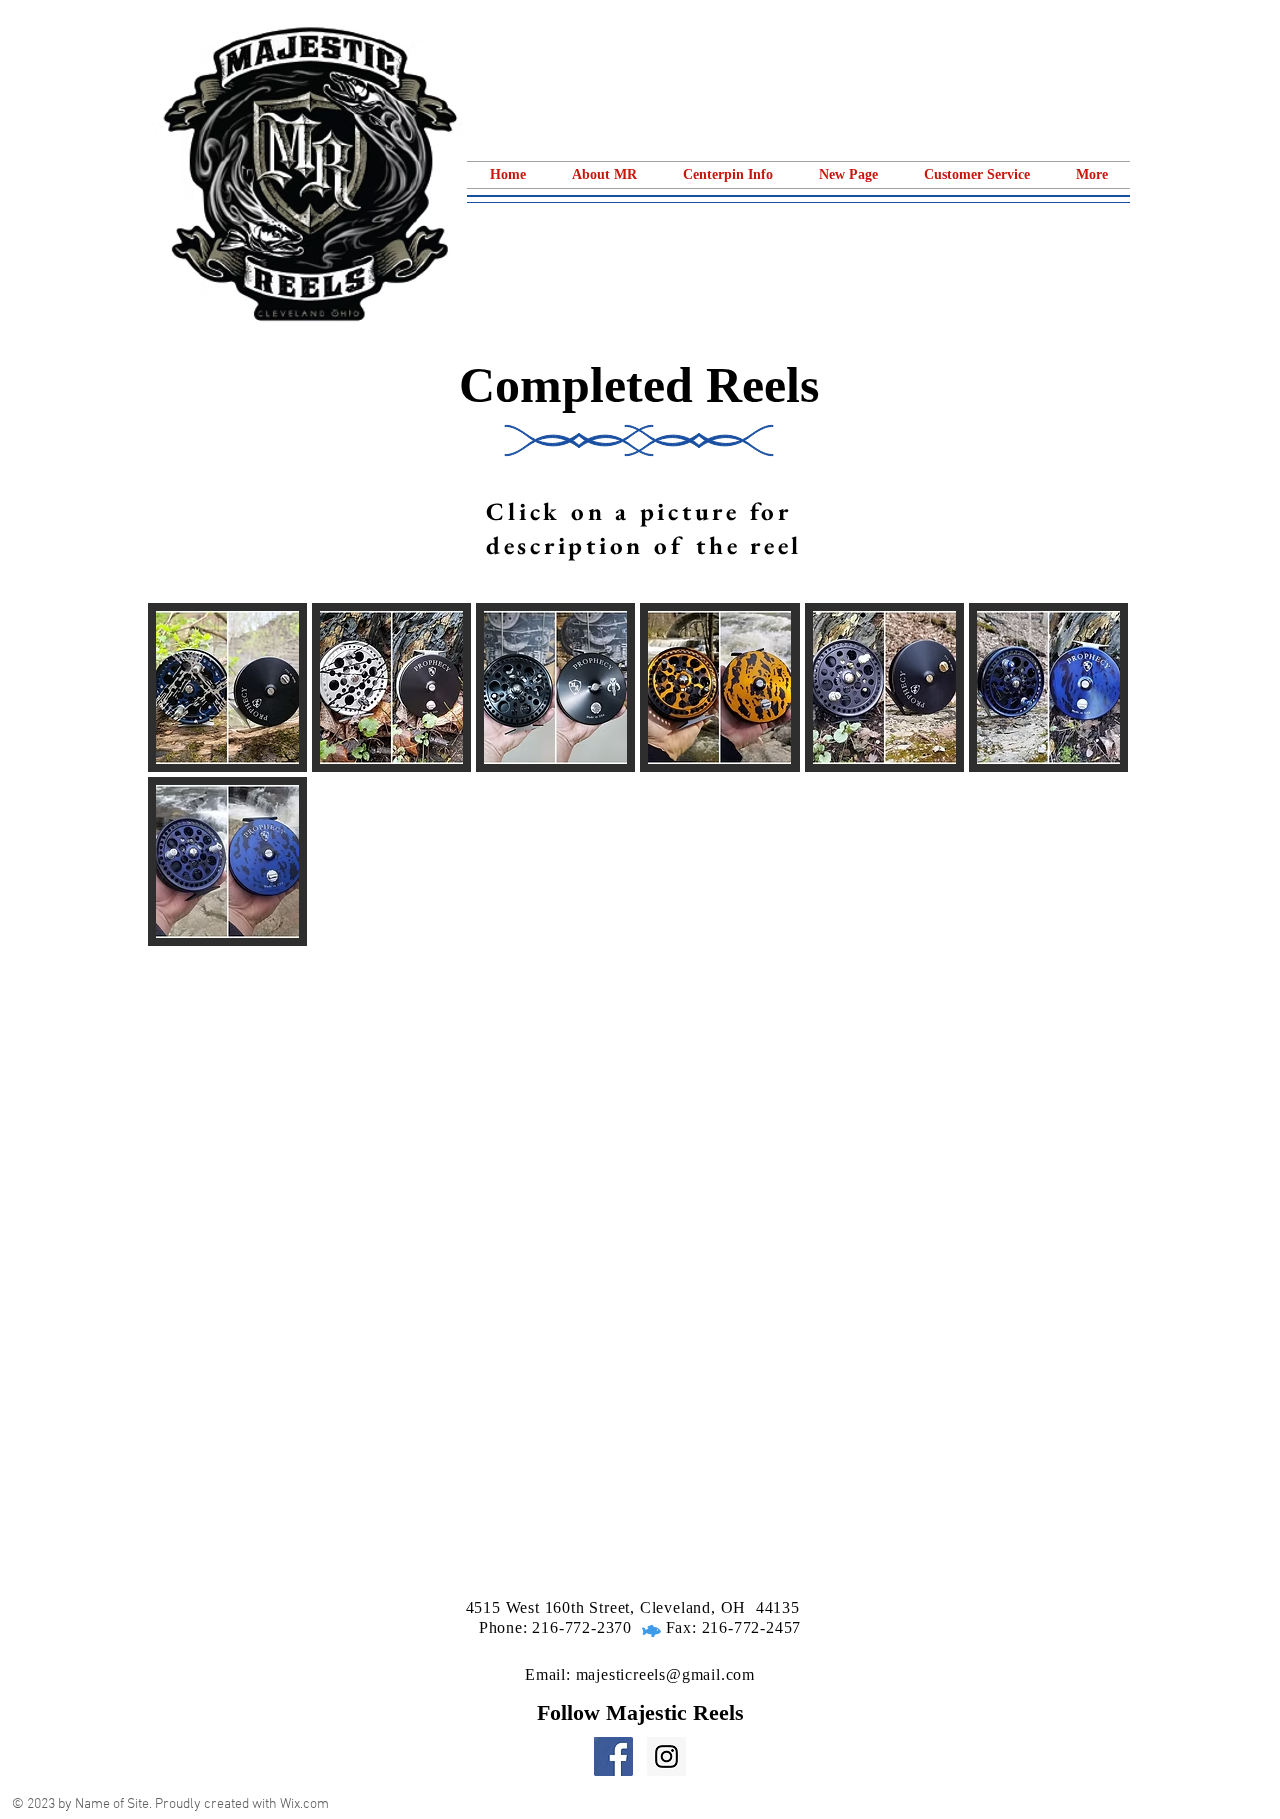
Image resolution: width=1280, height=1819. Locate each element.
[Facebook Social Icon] (613, 1756)
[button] (728, 175)
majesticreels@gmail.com (665, 1674)
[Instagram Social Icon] (666, 1756)
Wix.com (304, 1804)
